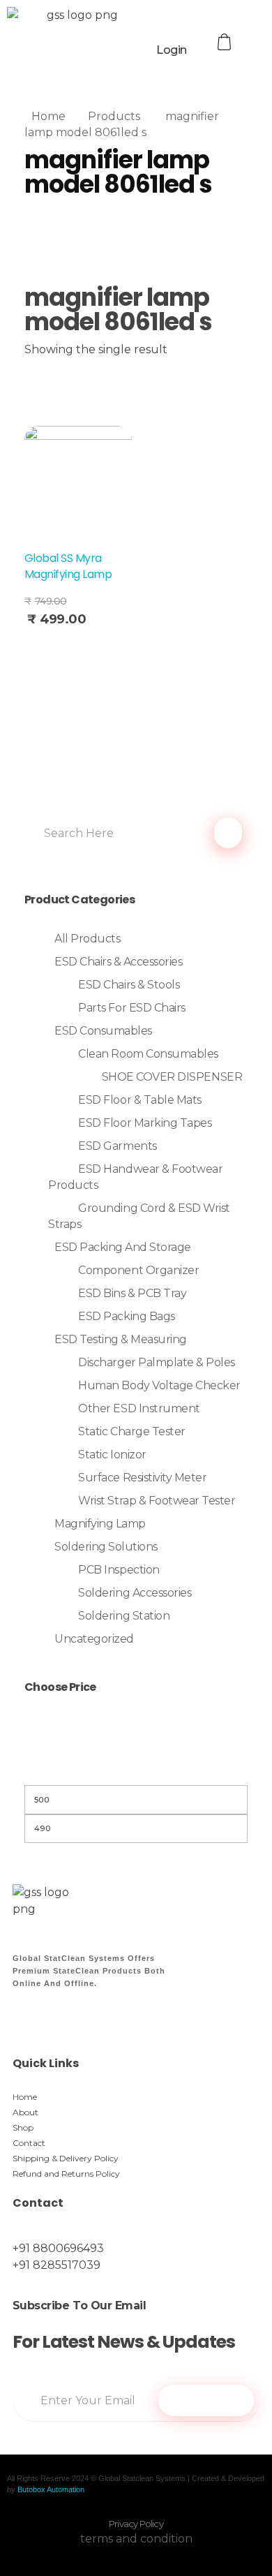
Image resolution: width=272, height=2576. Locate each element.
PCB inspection (119, 1570)
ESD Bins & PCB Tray (132, 1293)
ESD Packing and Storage (123, 1247)
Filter (136, 1767)
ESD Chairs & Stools (129, 985)
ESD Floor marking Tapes (145, 1123)
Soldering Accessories (135, 1593)
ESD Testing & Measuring (121, 1339)
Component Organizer (138, 1270)
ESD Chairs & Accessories (118, 962)
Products (114, 116)
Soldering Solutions (106, 1547)
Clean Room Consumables (148, 1054)
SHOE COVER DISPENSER (172, 1077)
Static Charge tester (131, 1431)
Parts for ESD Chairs (131, 1008)
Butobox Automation (51, 2489)
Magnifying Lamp (100, 1524)
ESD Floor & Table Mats (139, 1100)
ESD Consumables (103, 1031)
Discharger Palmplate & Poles (157, 1362)
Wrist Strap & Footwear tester (157, 1501)
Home (48, 116)
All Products (87, 939)
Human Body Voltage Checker (159, 1385)
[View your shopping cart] (226, 42)
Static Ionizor (112, 1454)
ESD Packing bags (126, 1316)
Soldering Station (124, 1616)
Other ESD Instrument (139, 1408)
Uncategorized (94, 1639)
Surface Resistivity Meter (142, 1478)
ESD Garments (117, 1146)
